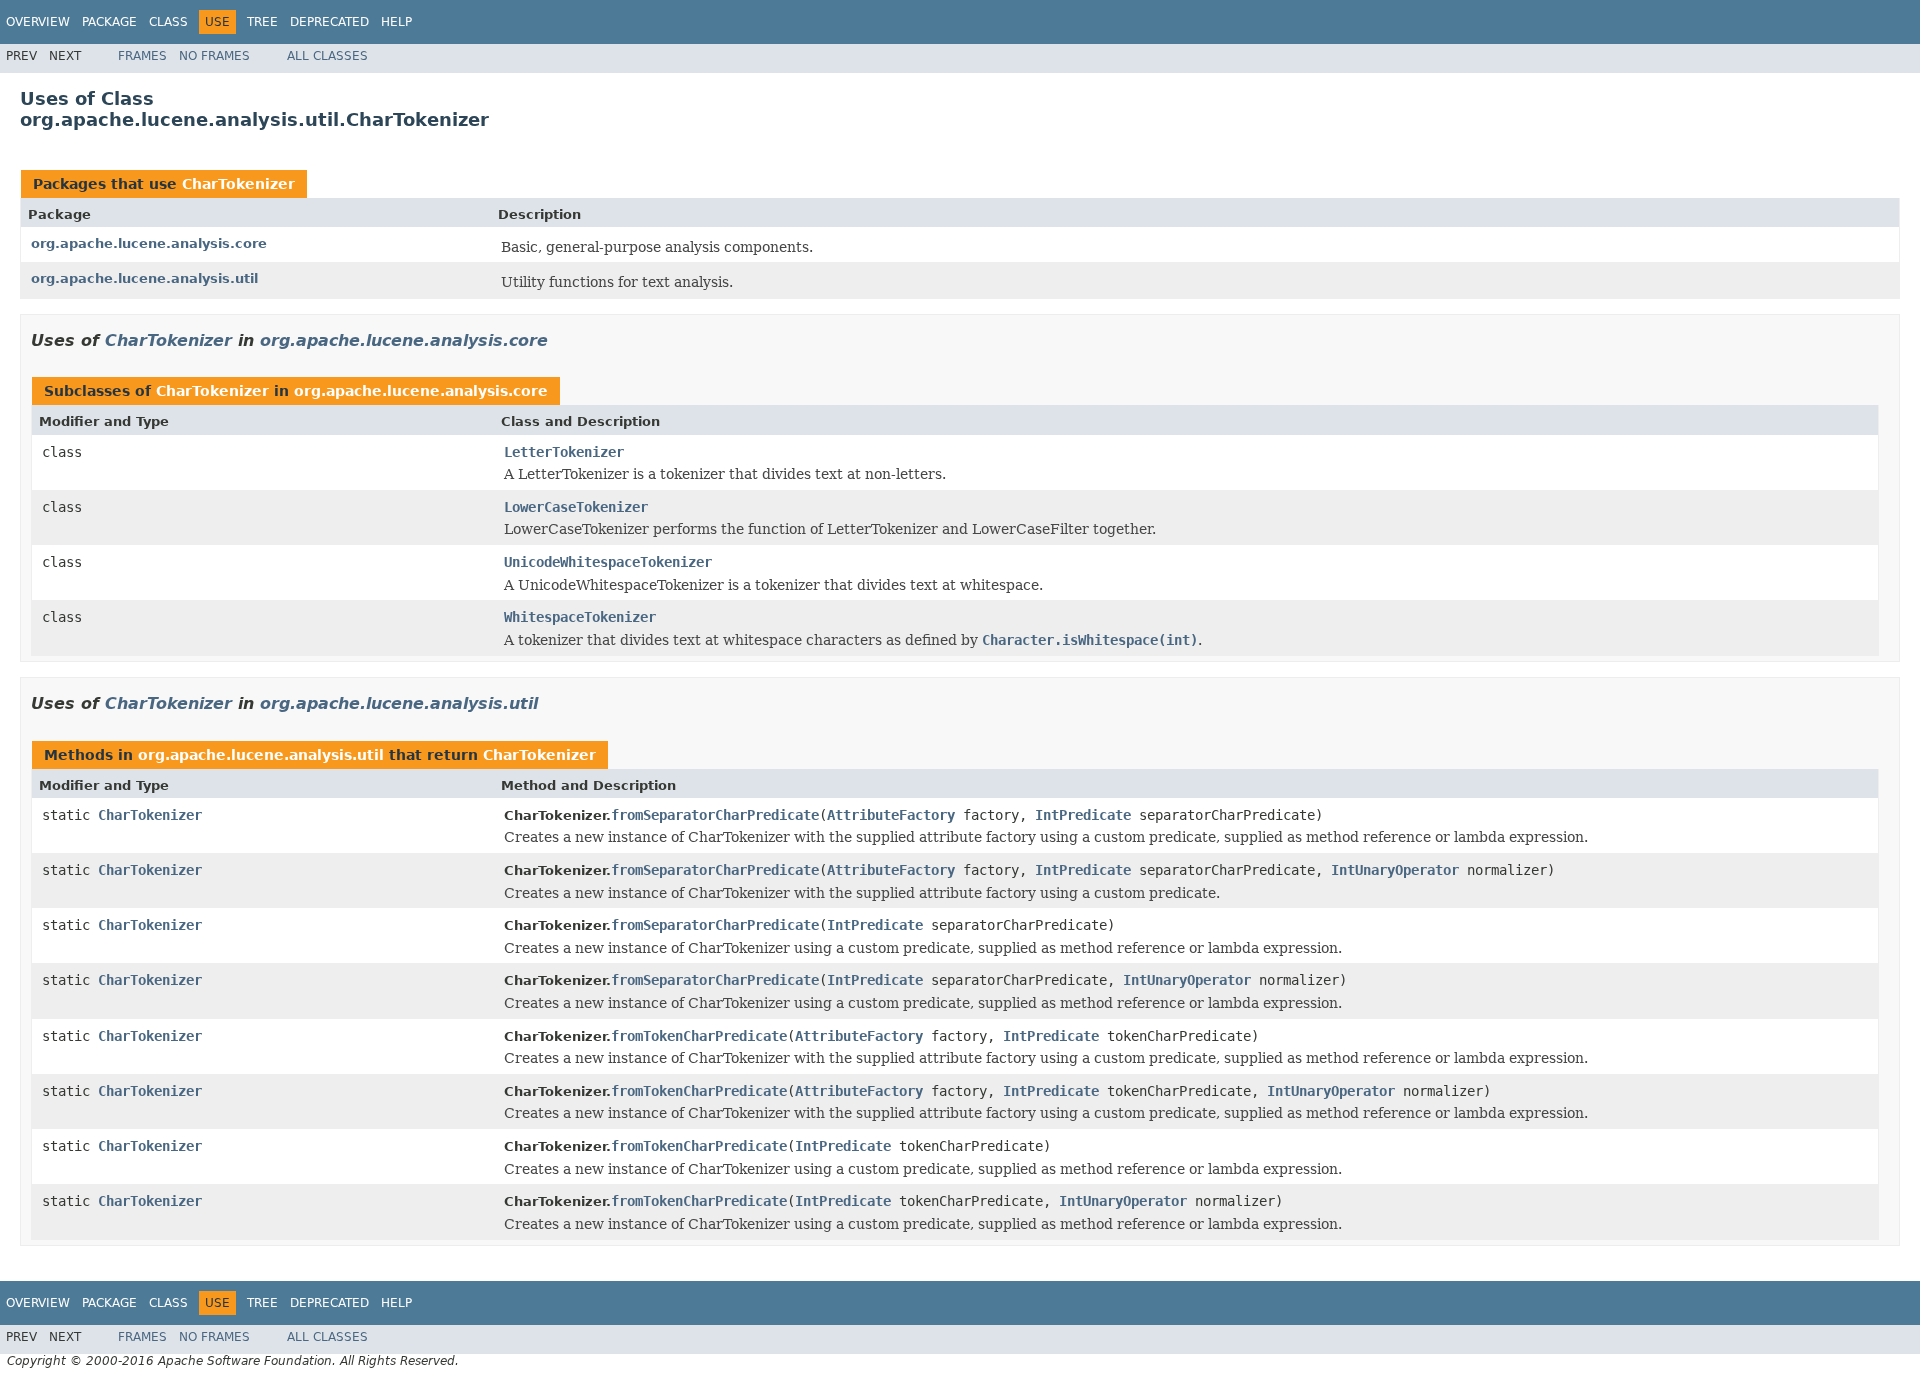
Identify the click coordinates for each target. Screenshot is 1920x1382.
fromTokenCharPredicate (699, 1036)
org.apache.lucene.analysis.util (144, 278)
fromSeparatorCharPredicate (715, 815)
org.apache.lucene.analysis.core (149, 243)
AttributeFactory (891, 815)
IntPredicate (1083, 815)
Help (396, 22)
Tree (262, 22)
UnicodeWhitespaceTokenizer (608, 562)
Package (109, 22)
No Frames (214, 56)
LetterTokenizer (564, 452)
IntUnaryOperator (1395, 870)
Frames (142, 56)
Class (168, 22)
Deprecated (329, 22)
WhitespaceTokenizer (580, 617)
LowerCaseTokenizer (576, 507)
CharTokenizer (238, 184)
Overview (38, 22)
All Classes (327, 56)
